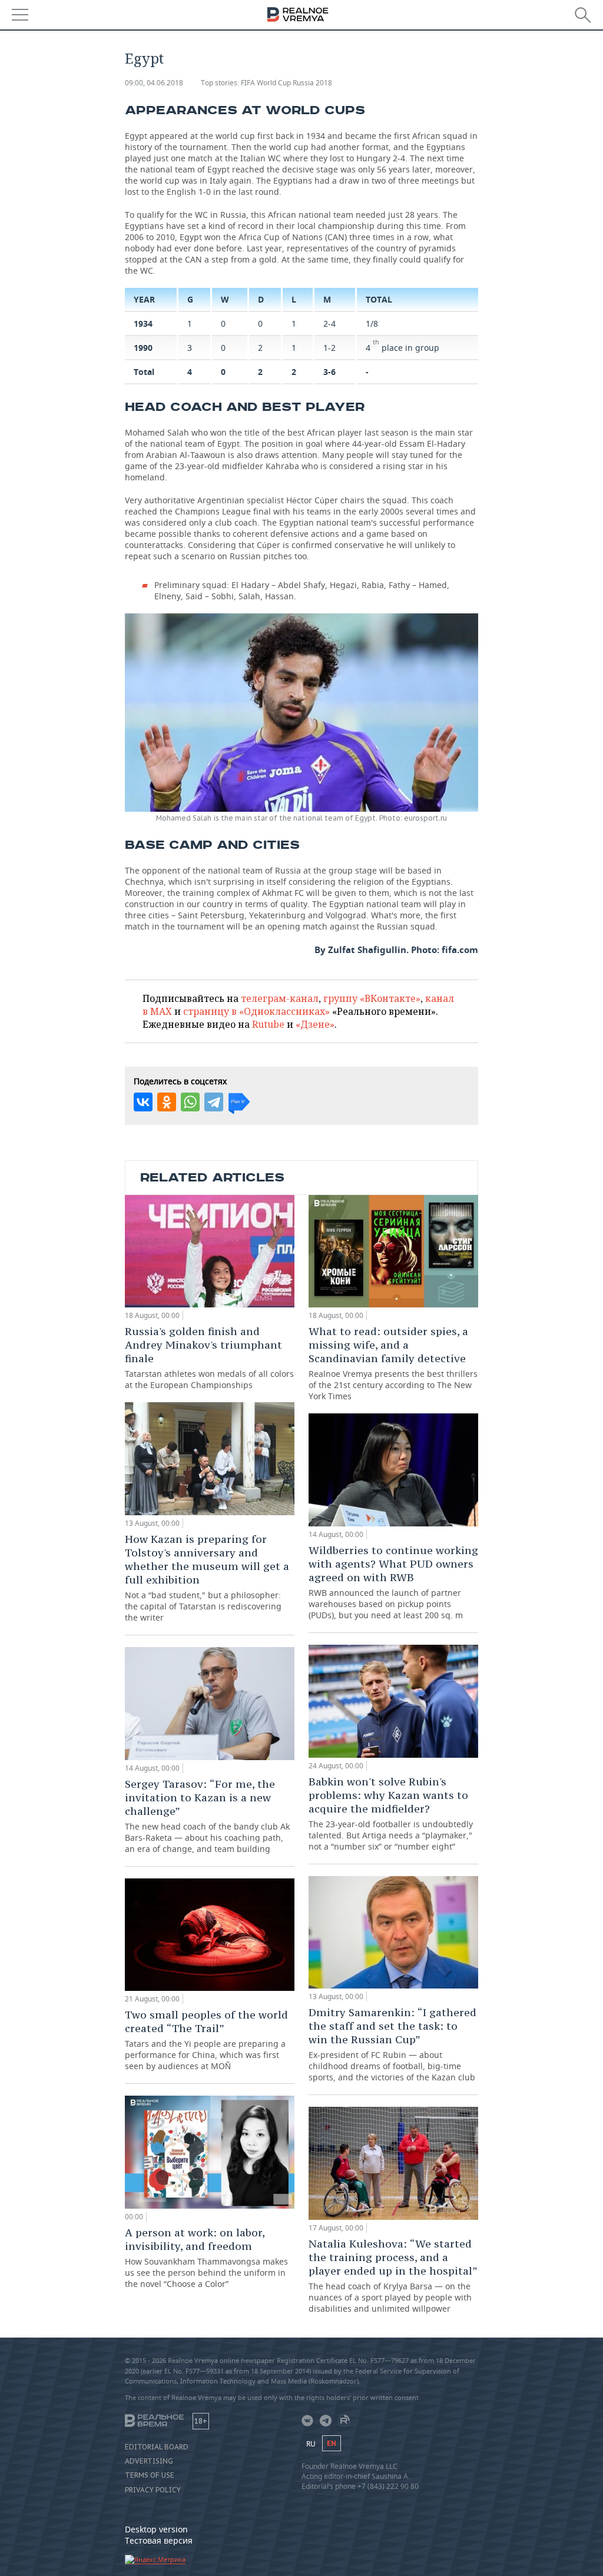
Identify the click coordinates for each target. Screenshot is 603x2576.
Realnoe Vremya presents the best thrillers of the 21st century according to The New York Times (393, 1363)
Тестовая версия (159, 2540)
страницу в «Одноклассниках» (256, 1011)
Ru (311, 2444)
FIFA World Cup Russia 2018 (286, 83)
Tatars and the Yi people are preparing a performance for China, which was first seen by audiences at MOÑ (206, 2040)
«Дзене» (315, 1024)
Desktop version (156, 2529)
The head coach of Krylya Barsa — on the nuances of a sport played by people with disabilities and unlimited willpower (393, 2275)
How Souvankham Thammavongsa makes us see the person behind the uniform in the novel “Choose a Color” (206, 2258)
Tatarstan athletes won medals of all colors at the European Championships (209, 1357)
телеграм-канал (280, 998)
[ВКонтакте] (143, 1102)
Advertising (149, 2461)
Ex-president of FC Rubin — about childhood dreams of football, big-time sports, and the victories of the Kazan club (392, 2044)
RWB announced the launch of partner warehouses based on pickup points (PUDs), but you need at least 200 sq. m (393, 1582)
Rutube (268, 1024)
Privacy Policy (153, 2490)
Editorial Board (157, 2447)
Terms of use (150, 2475)
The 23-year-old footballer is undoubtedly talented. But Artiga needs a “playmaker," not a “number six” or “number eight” (391, 1813)
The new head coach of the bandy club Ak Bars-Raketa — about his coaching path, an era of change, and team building (207, 1816)
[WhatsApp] (190, 1102)
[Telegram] (214, 1102)
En (332, 2443)
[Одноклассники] (167, 1102)
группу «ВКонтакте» (372, 998)
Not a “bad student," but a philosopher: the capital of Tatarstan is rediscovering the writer (207, 1578)
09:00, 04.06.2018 (154, 83)
